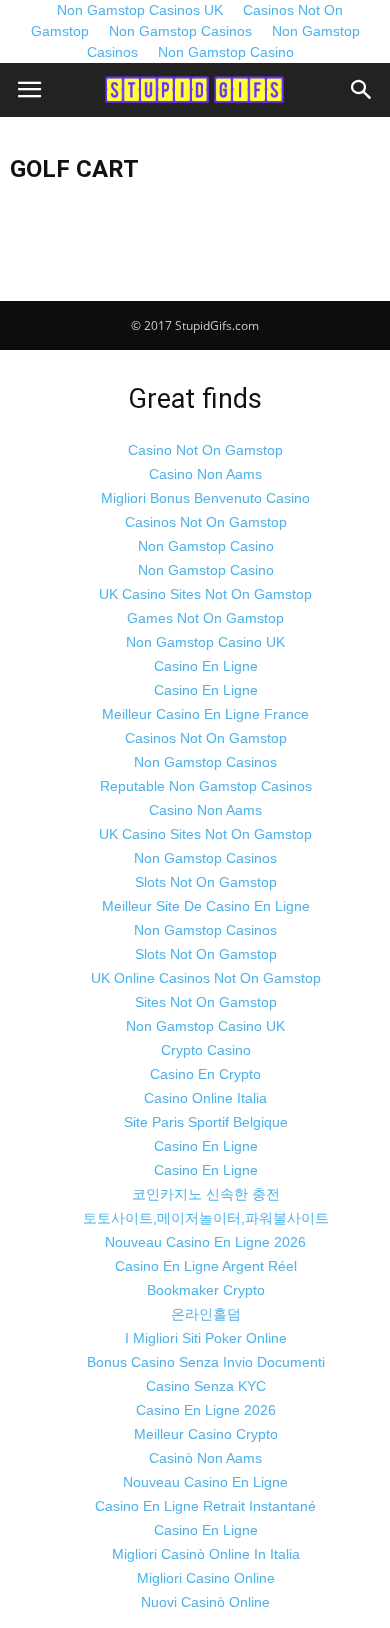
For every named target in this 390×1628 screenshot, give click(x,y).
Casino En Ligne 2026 (206, 1410)
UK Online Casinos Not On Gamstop (206, 978)
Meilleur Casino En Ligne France (205, 714)
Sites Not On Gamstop (206, 1002)
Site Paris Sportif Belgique (206, 1122)
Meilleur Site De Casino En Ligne (206, 906)
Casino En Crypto (205, 1074)
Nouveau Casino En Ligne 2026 (205, 1242)
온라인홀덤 (206, 1314)
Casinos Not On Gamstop (206, 522)
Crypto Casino (206, 1050)
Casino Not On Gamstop (205, 450)
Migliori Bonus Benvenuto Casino (205, 498)
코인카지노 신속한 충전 (206, 1194)
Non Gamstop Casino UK (205, 642)
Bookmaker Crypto (206, 1290)
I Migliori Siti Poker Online (206, 1338)
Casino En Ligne (206, 666)
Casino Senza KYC (206, 1386)
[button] (362, 90)
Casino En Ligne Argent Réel (206, 1266)
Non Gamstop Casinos (180, 31)
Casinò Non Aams (205, 1458)
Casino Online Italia (205, 1098)
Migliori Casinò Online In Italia (206, 1554)
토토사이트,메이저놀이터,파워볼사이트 (206, 1218)
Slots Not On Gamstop (206, 882)
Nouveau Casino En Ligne (205, 1482)
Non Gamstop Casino (226, 52)
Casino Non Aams (205, 474)
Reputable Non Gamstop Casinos (206, 786)
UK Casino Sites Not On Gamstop (205, 594)
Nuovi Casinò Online (205, 1602)
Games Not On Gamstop (205, 618)
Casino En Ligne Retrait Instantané (205, 1506)
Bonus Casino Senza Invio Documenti (206, 1362)
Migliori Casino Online (206, 1578)
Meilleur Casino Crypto (206, 1434)
